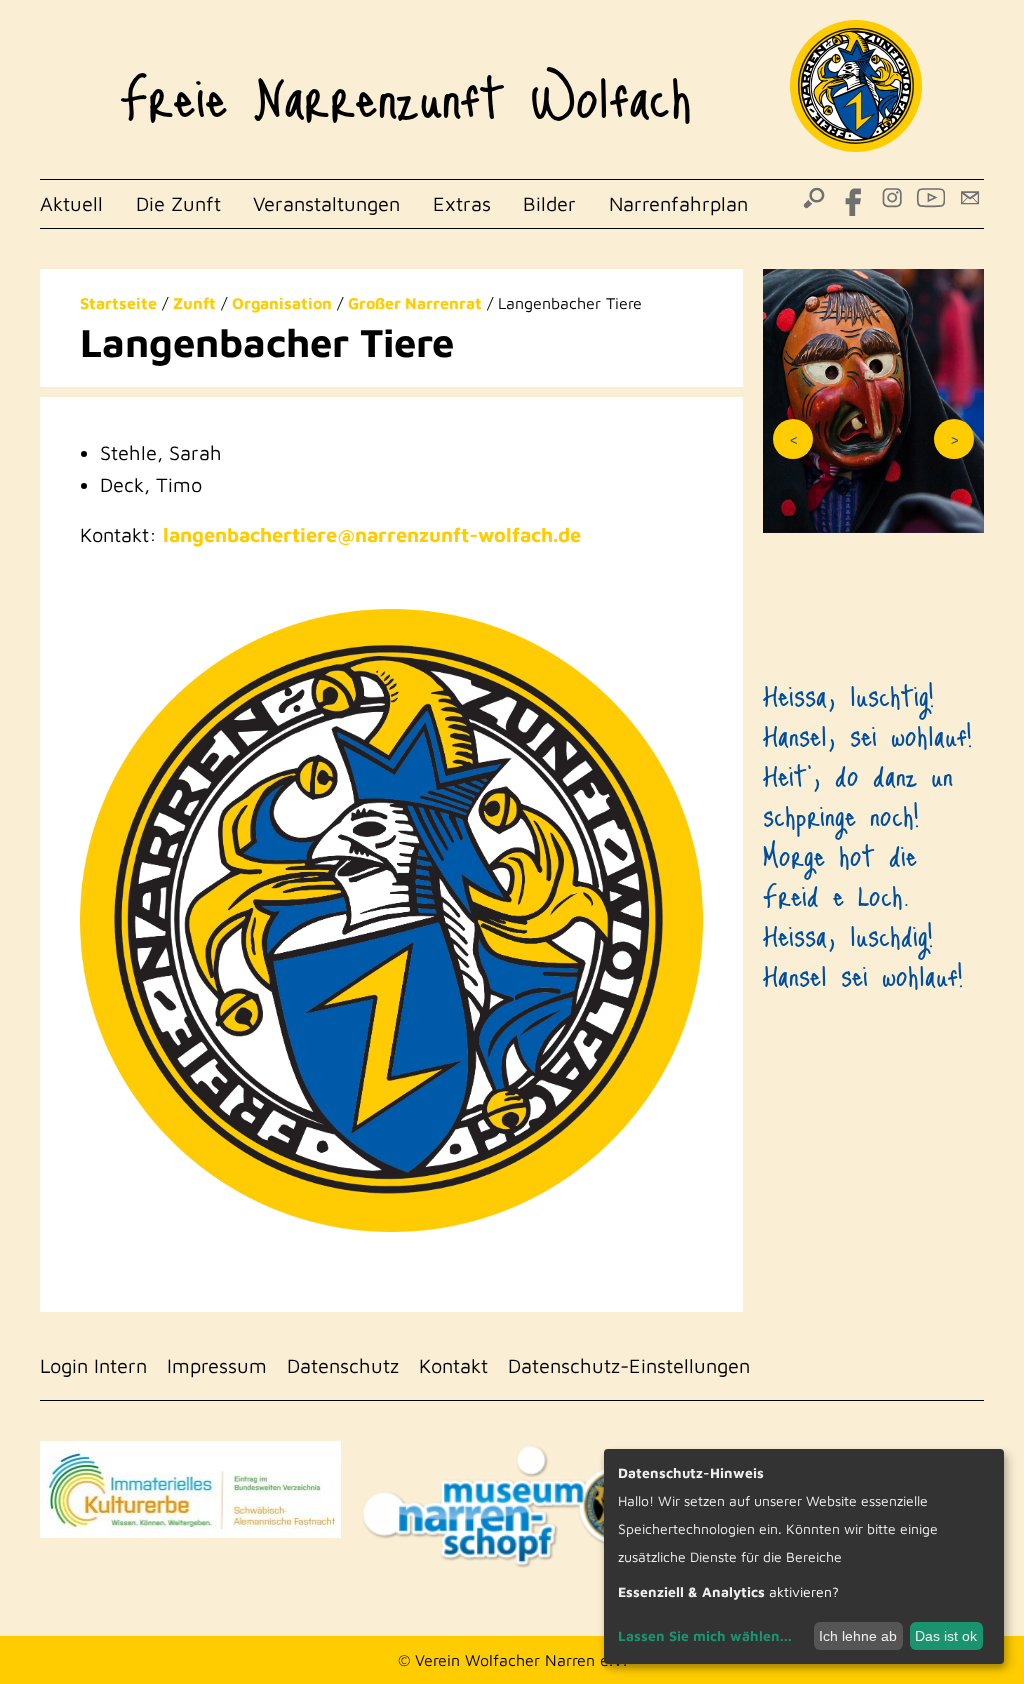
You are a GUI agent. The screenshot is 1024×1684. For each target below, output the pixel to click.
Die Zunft (178, 203)
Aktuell (71, 203)
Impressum (217, 1365)
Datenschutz (343, 1365)
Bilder (549, 203)
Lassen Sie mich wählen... (705, 1635)
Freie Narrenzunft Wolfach (405, 86)
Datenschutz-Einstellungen (629, 1365)
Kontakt (453, 1365)
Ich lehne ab (858, 1636)
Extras (462, 203)
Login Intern (93, 1365)
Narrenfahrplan (678, 203)
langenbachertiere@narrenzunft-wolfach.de (372, 534)
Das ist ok (946, 1636)
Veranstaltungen (326, 203)
